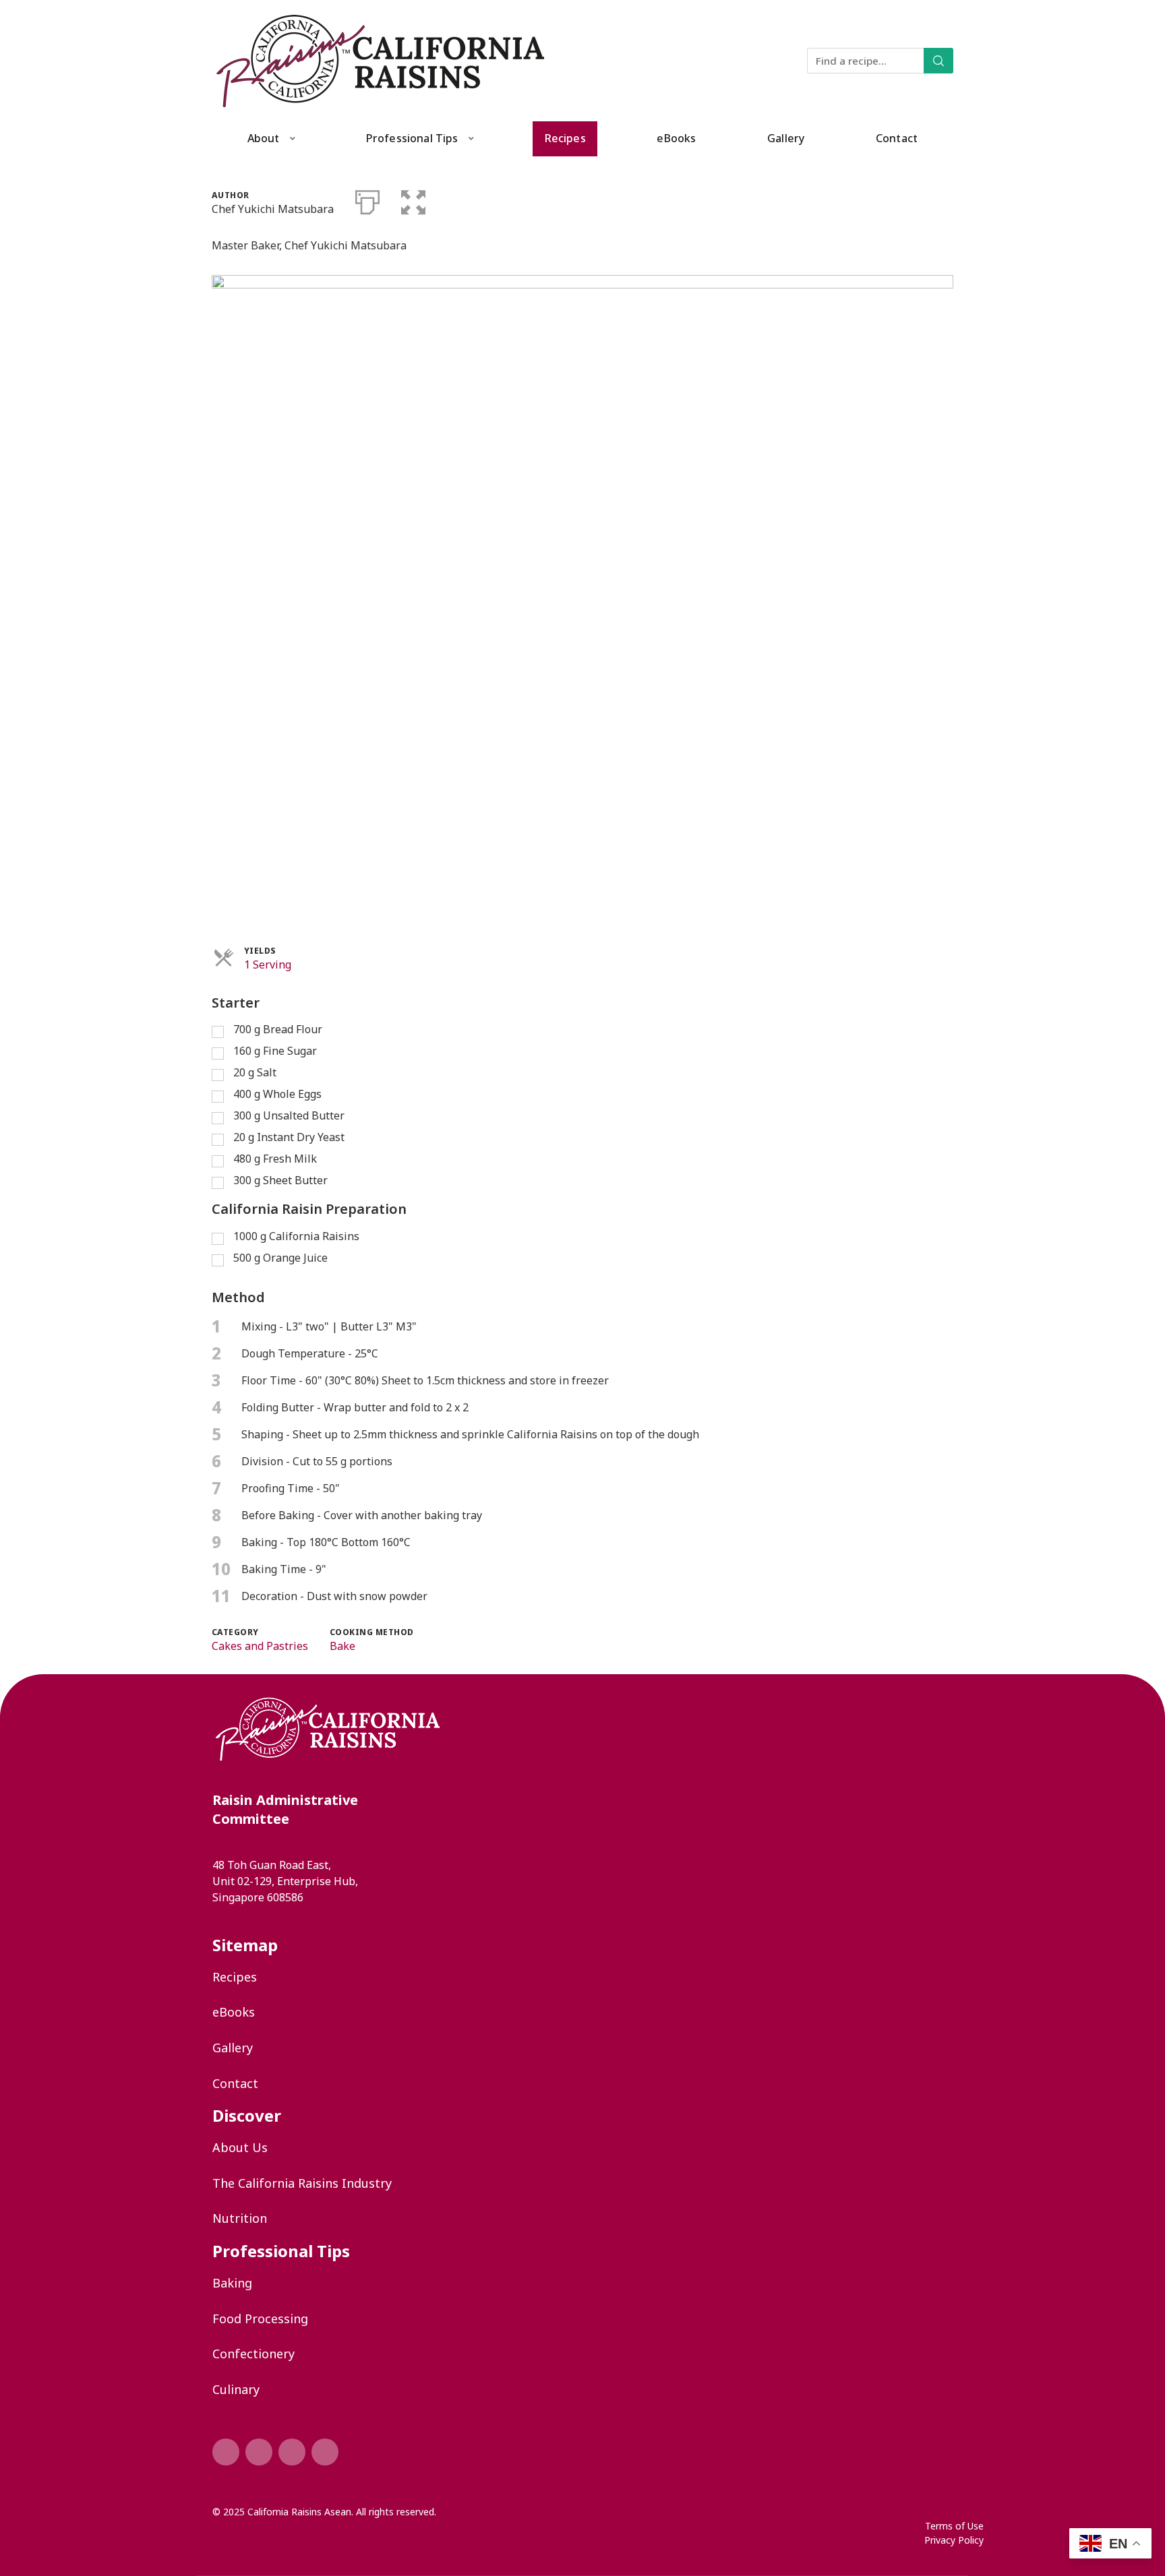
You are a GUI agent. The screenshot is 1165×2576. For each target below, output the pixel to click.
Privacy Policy (954, 2540)
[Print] (367, 200)
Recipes (565, 138)
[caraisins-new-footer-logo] (328, 1758)
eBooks (676, 138)
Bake (342, 1646)
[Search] (938, 61)
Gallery (786, 138)
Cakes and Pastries (260, 1646)
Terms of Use (954, 2526)
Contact (897, 138)
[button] (413, 200)
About (264, 138)
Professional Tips (412, 138)
